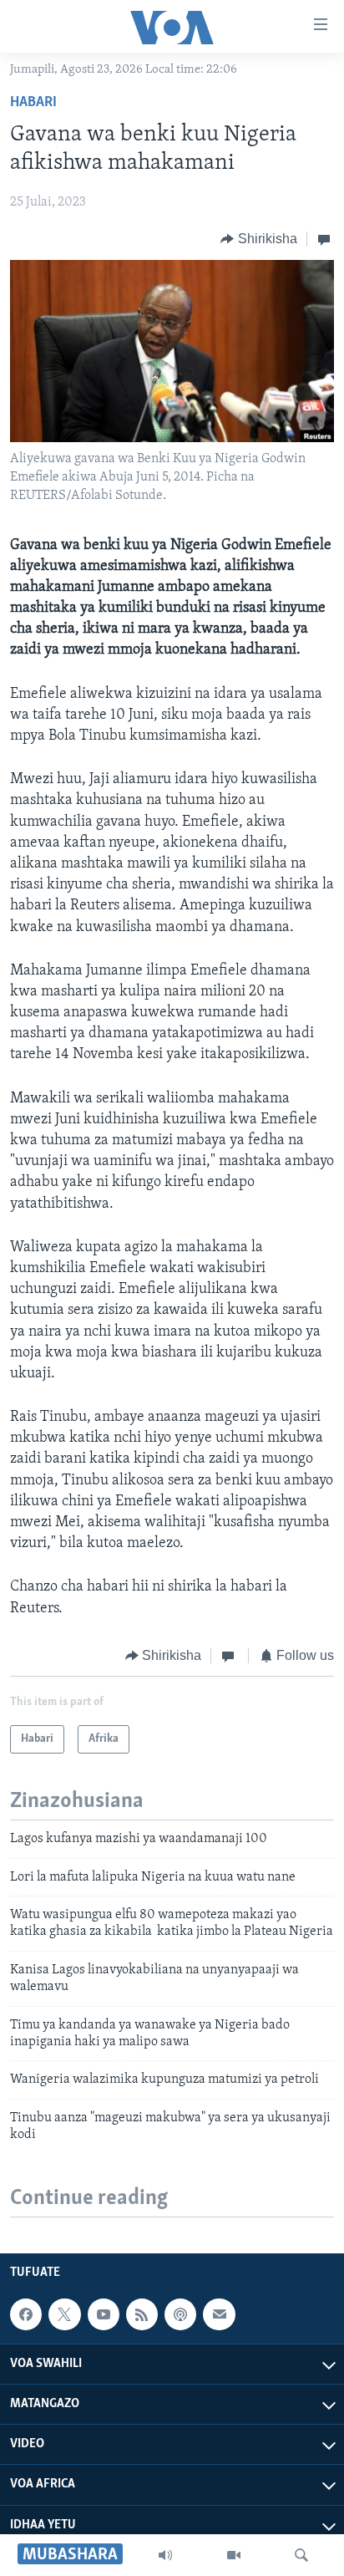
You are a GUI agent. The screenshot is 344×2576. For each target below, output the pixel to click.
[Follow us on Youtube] (104, 2314)
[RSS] (142, 2314)
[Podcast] (180, 2314)
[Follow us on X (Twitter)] (64, 2314)
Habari (33, 103)
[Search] (301, 2555)
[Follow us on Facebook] (26, 2314)
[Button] (259, 239)
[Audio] (165, 2555)
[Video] (234, 2555)
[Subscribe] (219, 2314)
